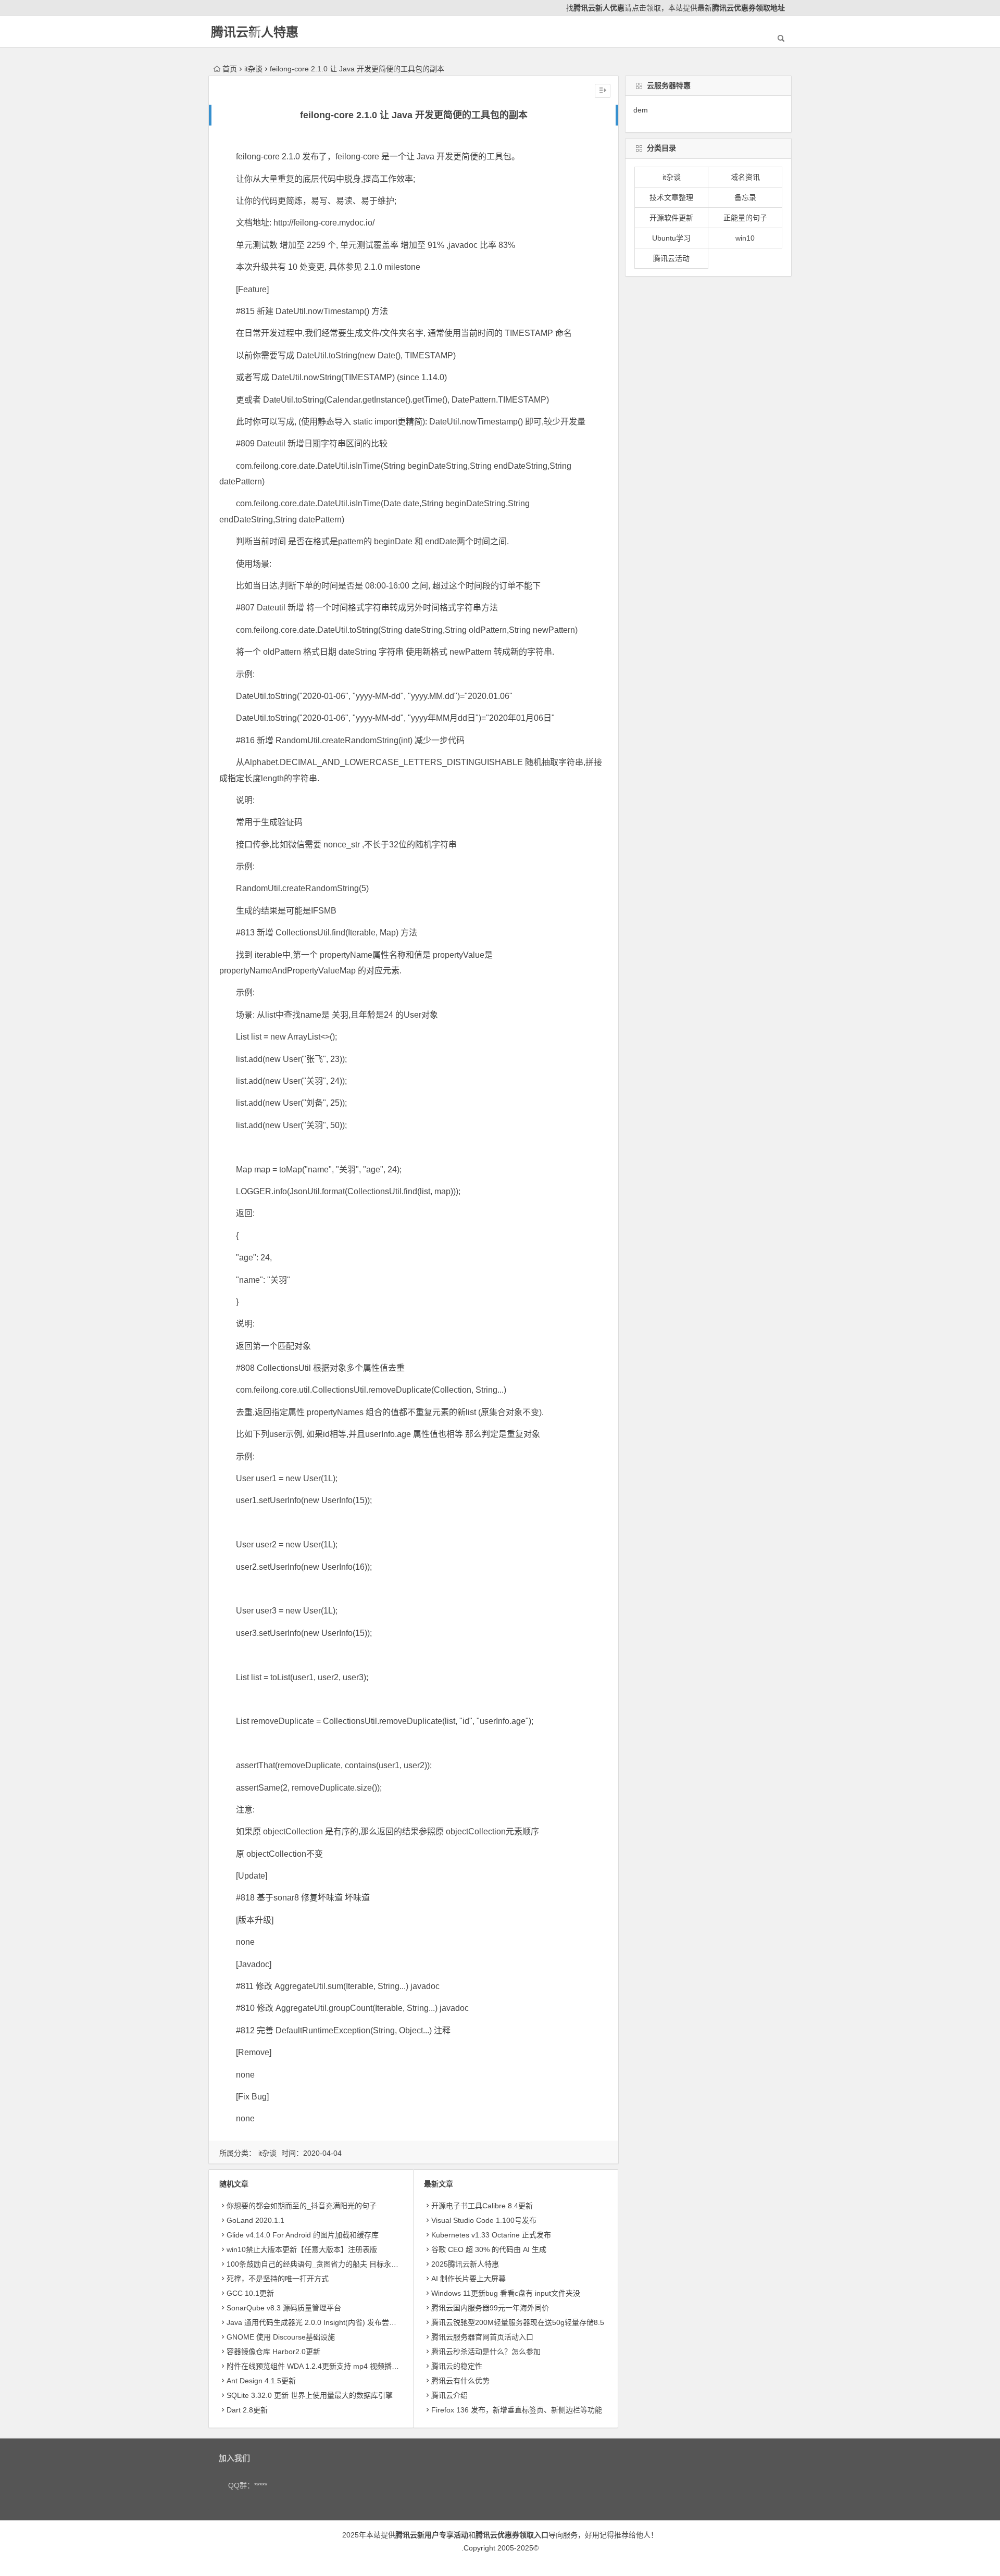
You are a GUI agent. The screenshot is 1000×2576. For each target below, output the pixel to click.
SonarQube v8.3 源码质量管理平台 (284, 2308)
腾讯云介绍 (449, 2395)
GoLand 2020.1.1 (255, 2220)
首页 (230, 69)
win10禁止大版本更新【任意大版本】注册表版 (302, 2249)
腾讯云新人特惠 (255, 32)
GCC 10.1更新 (250, 2293)
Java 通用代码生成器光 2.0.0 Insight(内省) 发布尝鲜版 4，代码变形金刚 (344, 2322)
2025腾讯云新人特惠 (465, 2264)
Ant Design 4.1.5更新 (261, 2381)
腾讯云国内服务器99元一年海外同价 (490, 2308)
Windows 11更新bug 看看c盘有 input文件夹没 (506, 2293)
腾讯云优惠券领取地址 (748, 8)
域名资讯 (745, 177)
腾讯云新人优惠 (599, 8)
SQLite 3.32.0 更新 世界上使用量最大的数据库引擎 (310, 2395)
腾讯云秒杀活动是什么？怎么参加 (486, 2352)
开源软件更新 (671, 218)
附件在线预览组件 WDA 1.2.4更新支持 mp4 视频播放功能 (320, 2366)
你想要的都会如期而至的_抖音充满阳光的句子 (302, 2206)
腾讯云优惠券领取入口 (512, 2535)
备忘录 (745, 197)
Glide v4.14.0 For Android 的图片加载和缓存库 (303, 2235)
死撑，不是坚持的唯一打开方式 (278, 2279)
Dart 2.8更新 (247, 2410)
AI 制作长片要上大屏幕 (468, 2279)
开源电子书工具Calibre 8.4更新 (482, 2206)
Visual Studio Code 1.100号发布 (484, 2220)
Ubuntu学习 (671, 238)
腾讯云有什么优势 (460, 2381)
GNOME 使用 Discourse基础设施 (281, 2337)
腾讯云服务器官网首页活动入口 (482, 2337)
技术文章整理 (671, 197)
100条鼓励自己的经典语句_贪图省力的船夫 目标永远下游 (320, 2264)
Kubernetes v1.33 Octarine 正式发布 (491, 2235)
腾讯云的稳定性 (457, 2366)
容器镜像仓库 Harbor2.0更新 (273, 2352)
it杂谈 (253, 69)
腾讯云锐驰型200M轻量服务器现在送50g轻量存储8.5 (518, 2322)
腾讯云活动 (671, 258)
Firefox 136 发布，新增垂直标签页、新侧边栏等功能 (517, 2410)
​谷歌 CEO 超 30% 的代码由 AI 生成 (489, 2249)
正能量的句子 (745, 218)
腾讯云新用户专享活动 (432, 2535)
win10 (745, 238)
